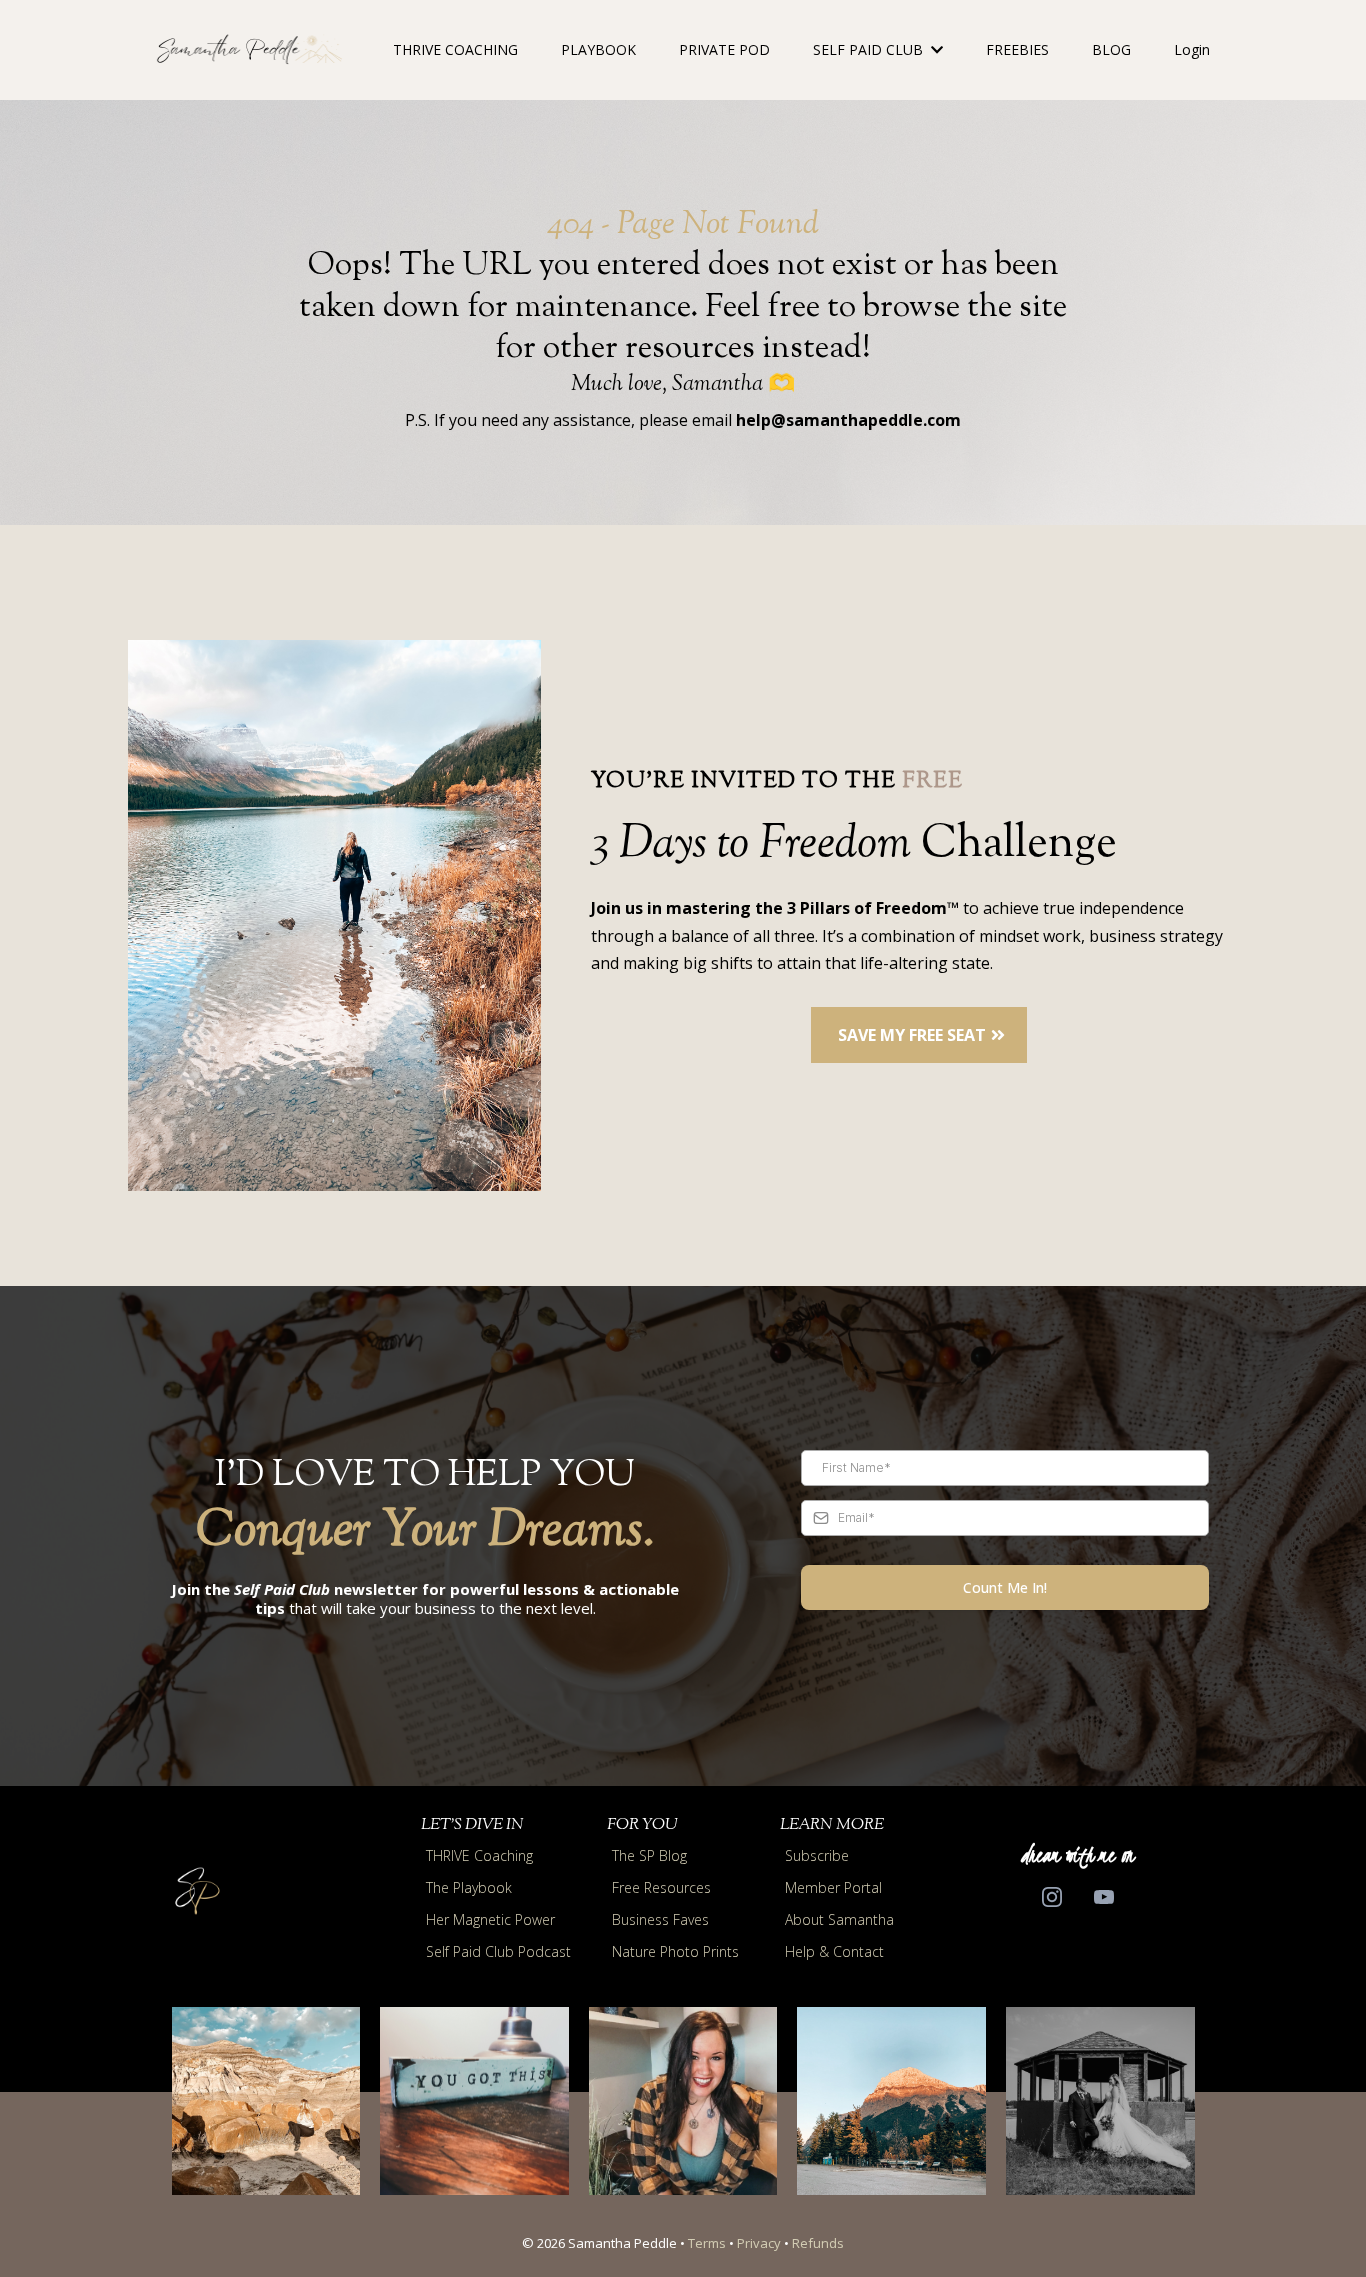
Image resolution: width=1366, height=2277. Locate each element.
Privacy (759, 2243)
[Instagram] (1052, 1897)
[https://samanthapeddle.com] (249, 50)
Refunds (818, 2243)
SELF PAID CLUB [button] (870, 49)
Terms (707, 2243)
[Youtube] (1104, 1897)
